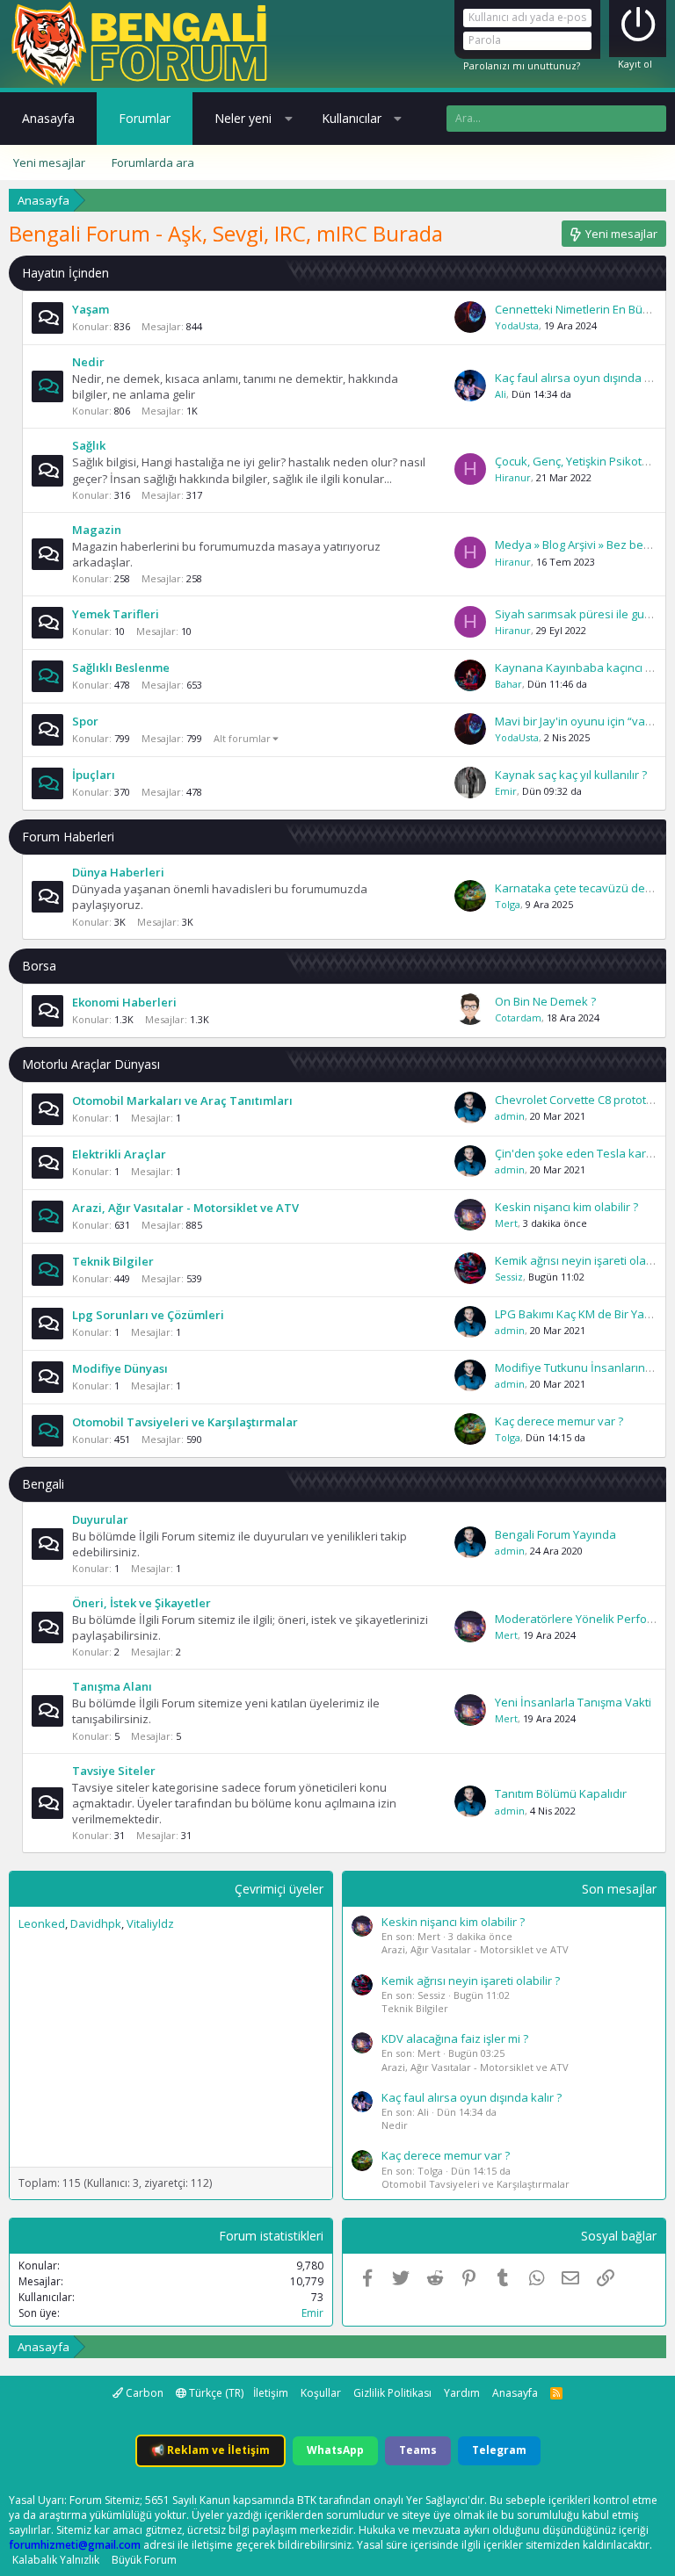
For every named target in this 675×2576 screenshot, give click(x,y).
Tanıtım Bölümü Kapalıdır (561, 1793)
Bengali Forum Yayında (555, 1534)
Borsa (39, 966)
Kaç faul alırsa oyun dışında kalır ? (585, 378)
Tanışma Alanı (112, 1686)
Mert (506, 1223)
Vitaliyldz (150, 1923)
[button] (288, 119)
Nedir (88, 362)
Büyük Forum (144, 2560)
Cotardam (518, 1017)
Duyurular (100, 1519)
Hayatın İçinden (65, 273)
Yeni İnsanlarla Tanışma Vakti (573, 1702)
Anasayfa (48, 118)
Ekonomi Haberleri (124, 1002)
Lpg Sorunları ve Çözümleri (148, 1315)
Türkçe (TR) (215, 2393)
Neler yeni (243, 118)
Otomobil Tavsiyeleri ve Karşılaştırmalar (185, 1422)
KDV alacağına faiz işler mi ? (455, 2038)
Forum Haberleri (68, 837)
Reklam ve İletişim (210, 2450)
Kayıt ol (635, 64)
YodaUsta (517, 325)
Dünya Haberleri (118, 872)
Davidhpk (96, 1923)
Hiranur (513, 477)
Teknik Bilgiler (113, 1261)
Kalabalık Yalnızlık (56, 2560)
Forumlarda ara (153, 162)
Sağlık (89, 445)
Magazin (97, 530)
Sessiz (509, 1277)
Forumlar (145, 118)
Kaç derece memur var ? (559, 1421)
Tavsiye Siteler (114, 1771)
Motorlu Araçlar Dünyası (91, 1064)
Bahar (508, 684)
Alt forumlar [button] (242, 738)
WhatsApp (335, 2450)
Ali (501, 394)
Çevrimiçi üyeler (279, 1889)
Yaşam (91, 309)
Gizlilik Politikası (392, 2393)
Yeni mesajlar (49, 162)
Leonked (42, 1923)
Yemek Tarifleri (116, 614)
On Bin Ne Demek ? (545, 1001)
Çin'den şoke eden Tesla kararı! (579, 1153)
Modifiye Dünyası (120, 1368)
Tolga (508, 904)
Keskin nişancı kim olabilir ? (566, 1207)
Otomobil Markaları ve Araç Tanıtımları (182, 1100)
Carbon (143, 2393)
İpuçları (94, 775)
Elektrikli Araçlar (119, 1154)
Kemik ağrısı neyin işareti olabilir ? (584, 1260)
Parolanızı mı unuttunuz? (522, 65)
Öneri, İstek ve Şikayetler (142, 1603)
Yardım (462, 2393)
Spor (85, 721)
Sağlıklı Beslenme (121, 667)
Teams (418, 2450)
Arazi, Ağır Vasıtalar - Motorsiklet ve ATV (185, 1208)
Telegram (499, 2450)
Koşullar (321, 2393)
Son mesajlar (619, 1889)
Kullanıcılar (352, 118)
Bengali (43, 1484)
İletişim (271, 2393)
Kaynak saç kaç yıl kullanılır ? (571, 775)
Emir (506, 791)
